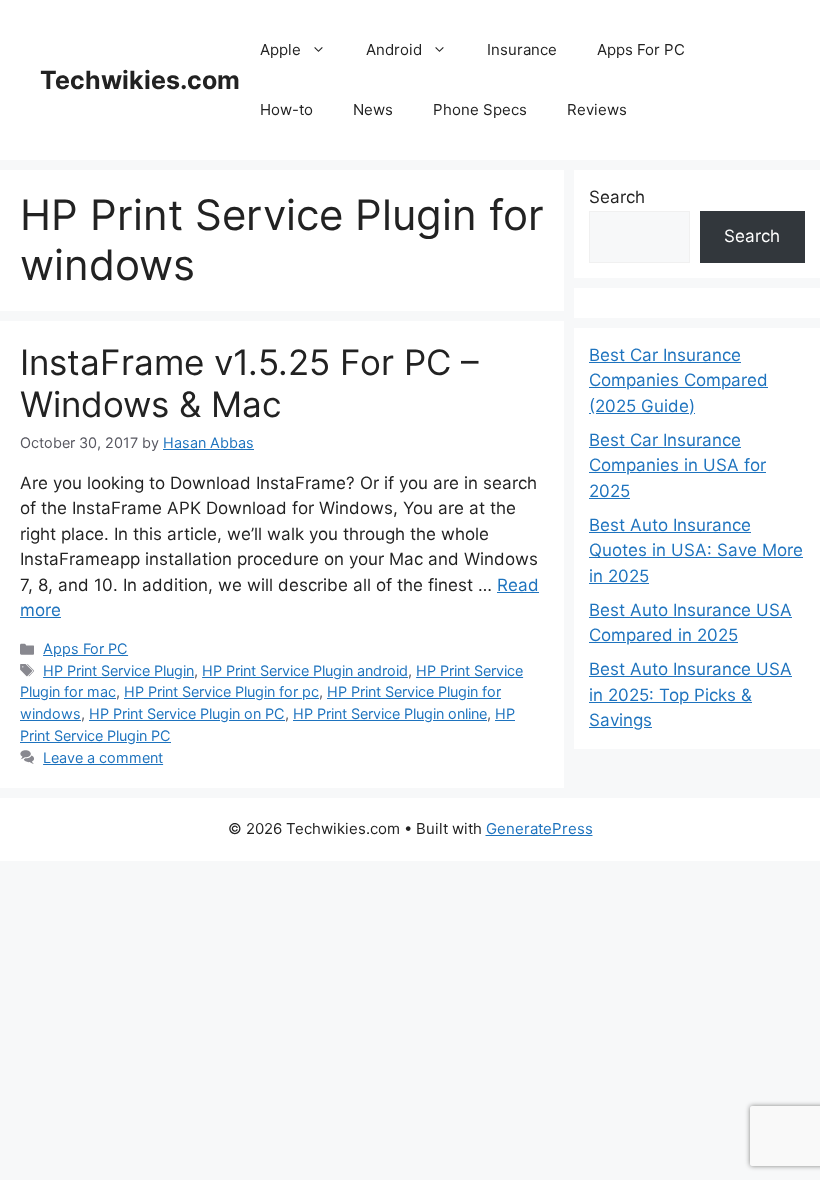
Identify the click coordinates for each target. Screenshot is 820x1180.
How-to (286, 109)
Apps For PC (641, 49)
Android (394, 49)
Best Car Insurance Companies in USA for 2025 (677, 465)
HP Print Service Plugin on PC (187, 713)
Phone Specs (480, 109)
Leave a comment (103, 757)
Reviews (597, 109)
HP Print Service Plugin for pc (221, 691)
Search (617, 197)
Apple (280, 49)
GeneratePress (539, 828)
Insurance (522, 49)
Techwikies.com (140, 80)
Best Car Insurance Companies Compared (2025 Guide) (678, 380)
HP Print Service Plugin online (390, 713)
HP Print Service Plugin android (305, 670)
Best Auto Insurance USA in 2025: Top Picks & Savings (690, 694)
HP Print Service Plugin (118, 670)
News (373, 109)
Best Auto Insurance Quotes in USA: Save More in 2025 (696, 550)
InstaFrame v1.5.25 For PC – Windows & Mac (249, 383)
